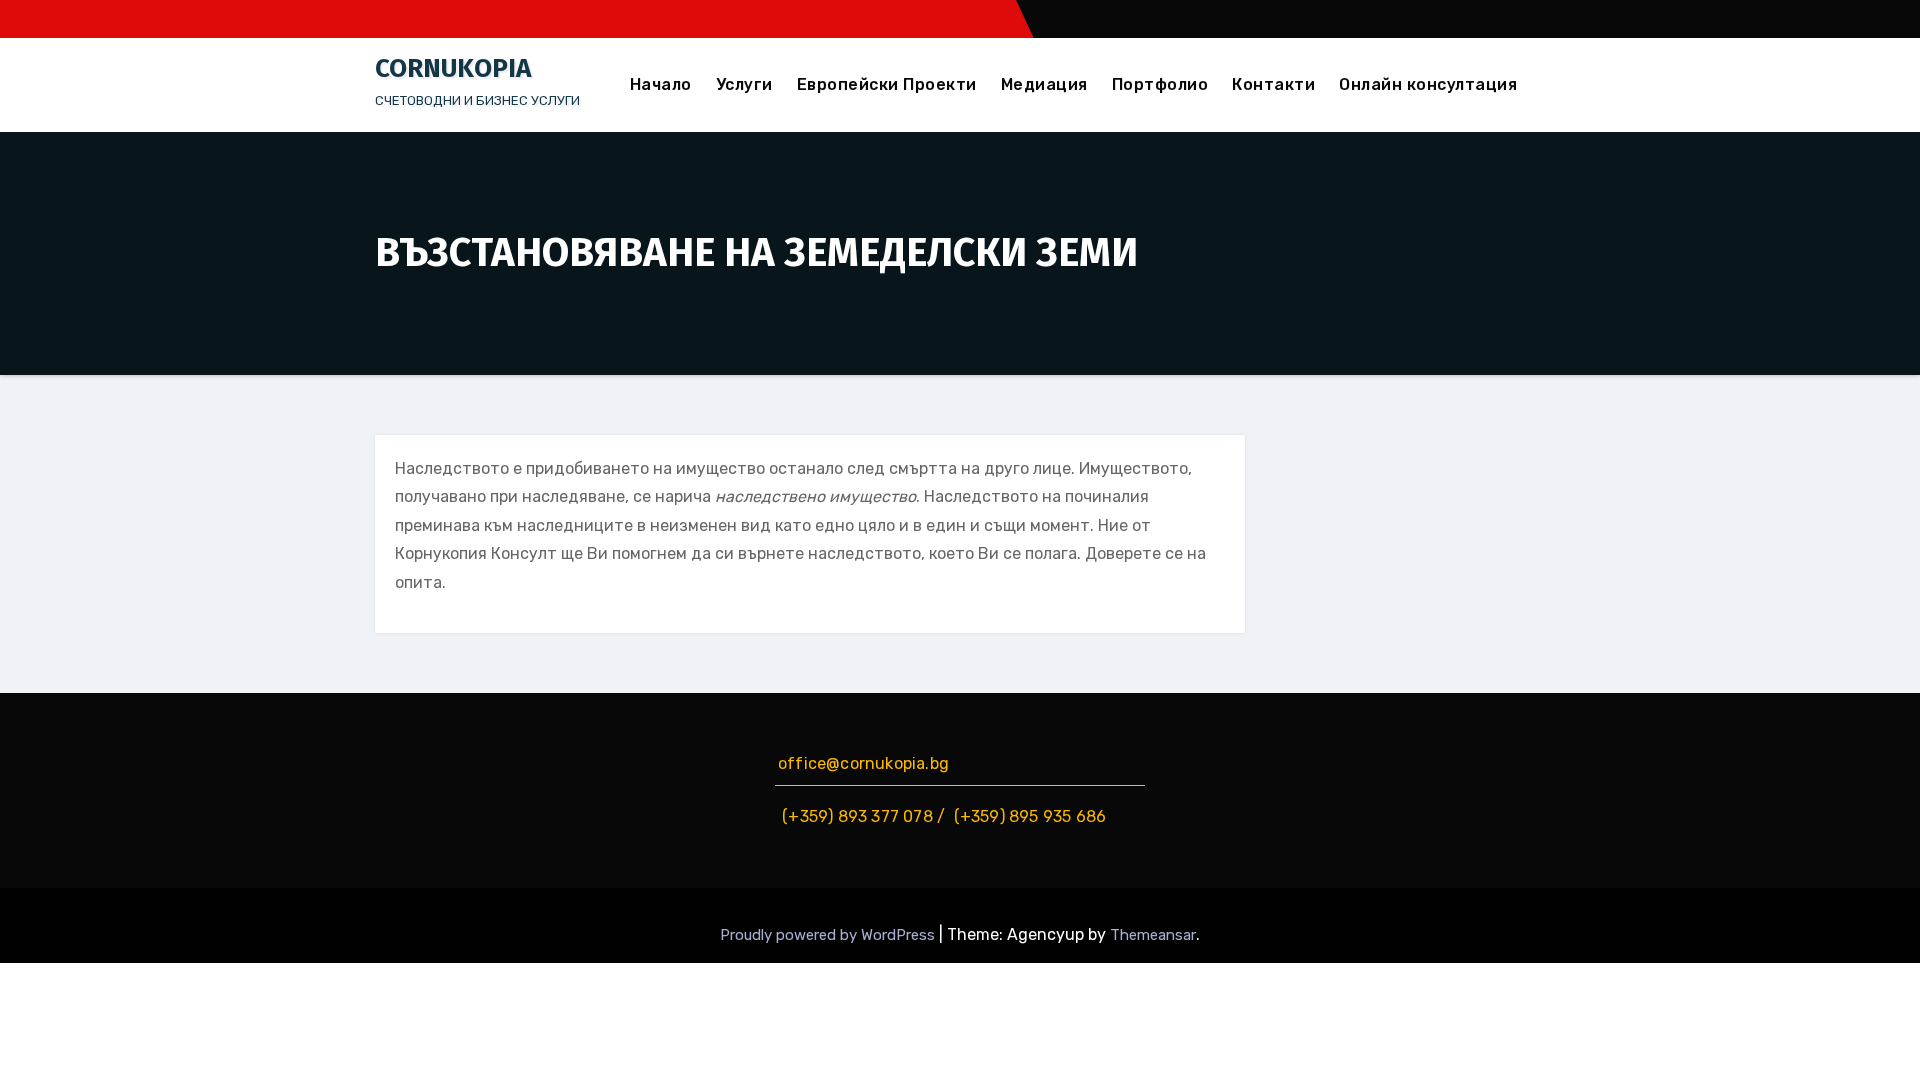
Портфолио (1160, 84)
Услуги (744, 84)
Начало (661, 84)
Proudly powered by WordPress (829, 935)
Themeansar (1153, 935)
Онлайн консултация (1428, 84)
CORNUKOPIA (453, 68)
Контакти (1273, 84)
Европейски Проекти (887, 84)
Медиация (1044, 84)
